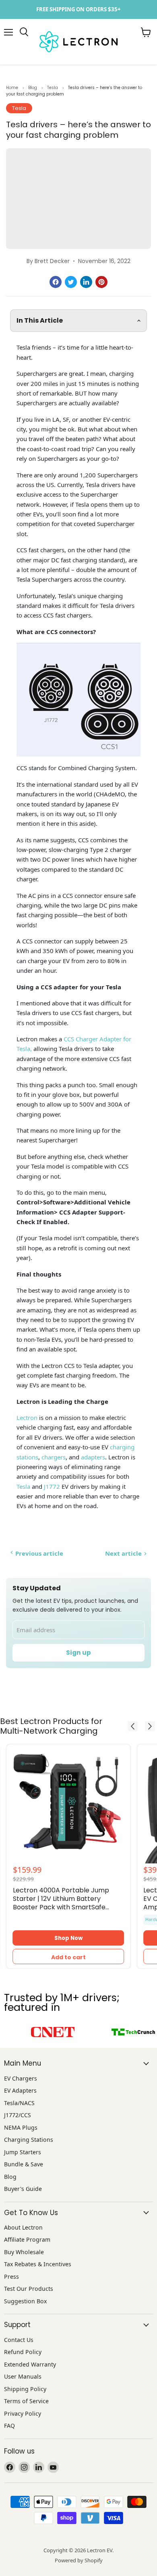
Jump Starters (23, 2152)
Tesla (53, 88)
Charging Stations (29, 2140)
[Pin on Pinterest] (101, 282)
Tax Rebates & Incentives (38, 2264)
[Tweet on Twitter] (71, 282)
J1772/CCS (18, 2115)
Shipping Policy (25, 2389)
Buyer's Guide (23, 2189)
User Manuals (23, 2376)
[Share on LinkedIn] (86, 282)
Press (11, 2277)
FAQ (9, 2426)
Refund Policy (23, 2352)
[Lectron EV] (24, 32)
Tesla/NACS (19, 2103)
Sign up (78, 1653)
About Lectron (23, 2227)
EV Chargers (21, 2078)
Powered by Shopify (79, 2560)
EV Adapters (20, 2090)
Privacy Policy (23, 2413)
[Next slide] (150, 1726)
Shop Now (68, 1938)
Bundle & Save (24, 2164)
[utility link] (78, 9)
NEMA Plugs (21, 2127)
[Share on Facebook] (56, 282)
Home (12, 88)
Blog (33, 88)
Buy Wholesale (24, 2252)
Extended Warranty (30, 2364)
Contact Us (19, 2340)
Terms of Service (26, 2401)
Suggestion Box (25, 2301)
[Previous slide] (133, 1726)
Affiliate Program (27, 2239)
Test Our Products (29, 2289)
